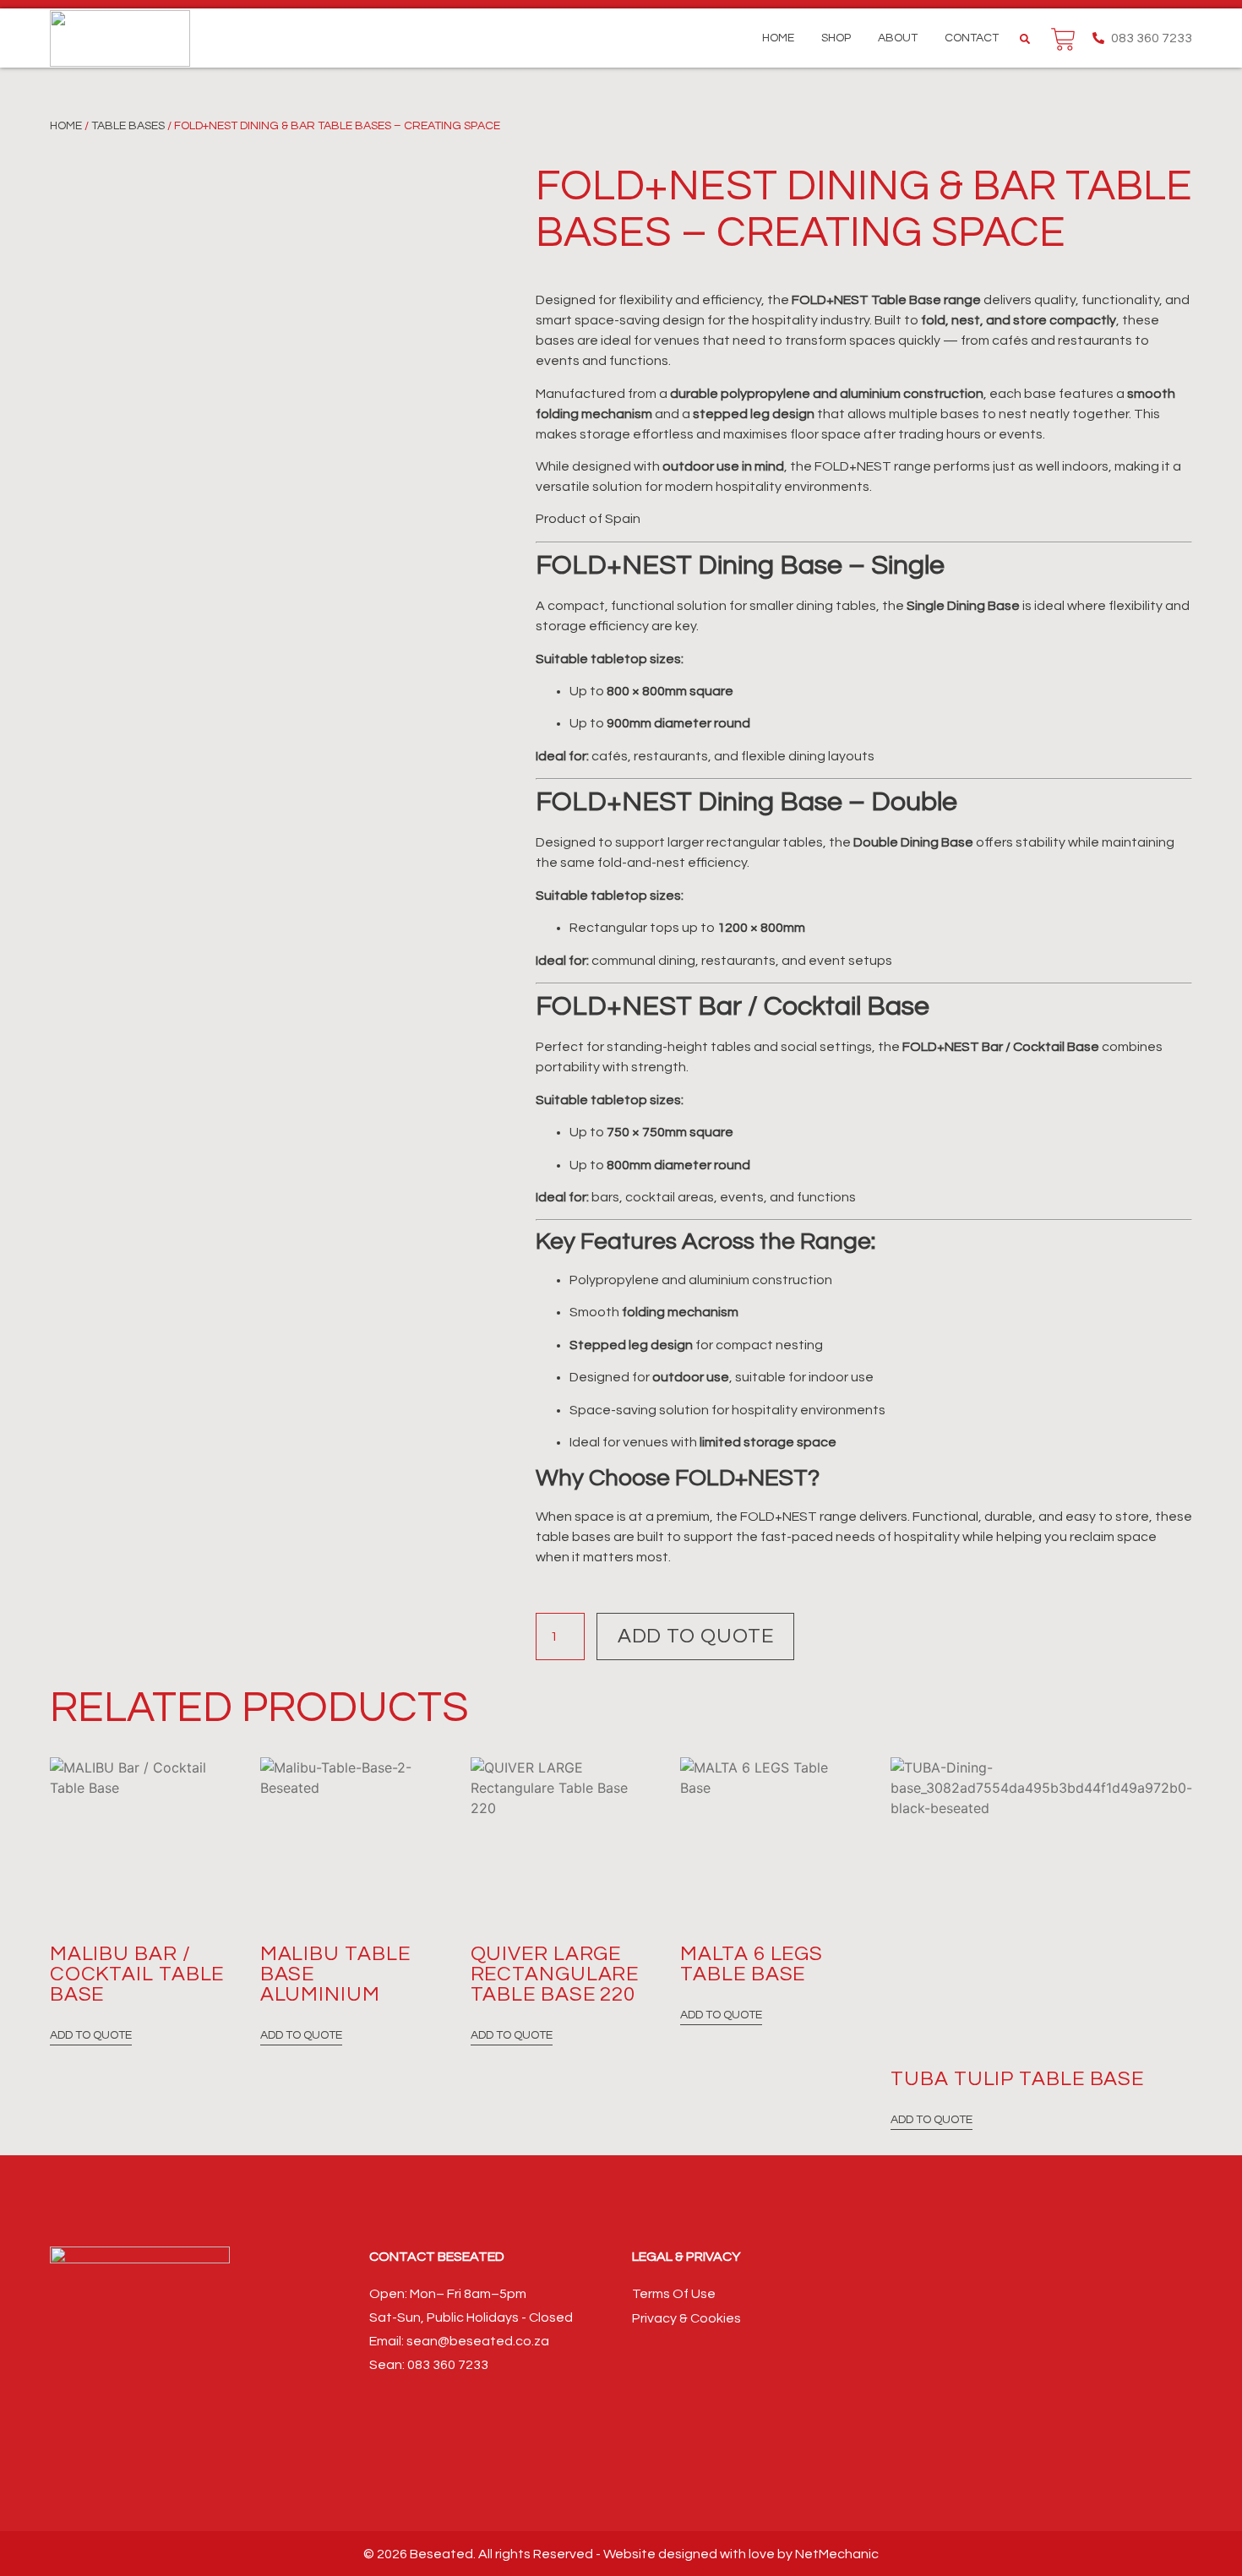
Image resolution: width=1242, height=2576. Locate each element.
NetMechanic (837, 2554)
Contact (972, 38)
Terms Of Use (674, 2294)
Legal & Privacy (686, 2257)
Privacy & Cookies (686, 2318)
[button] (1025, 39)
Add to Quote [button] (91, 2035)
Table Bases (128, 126)
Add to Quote (696, 1636)
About (898, 38)
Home (778, 38)
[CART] (1063, 39)
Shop (836, 38)
